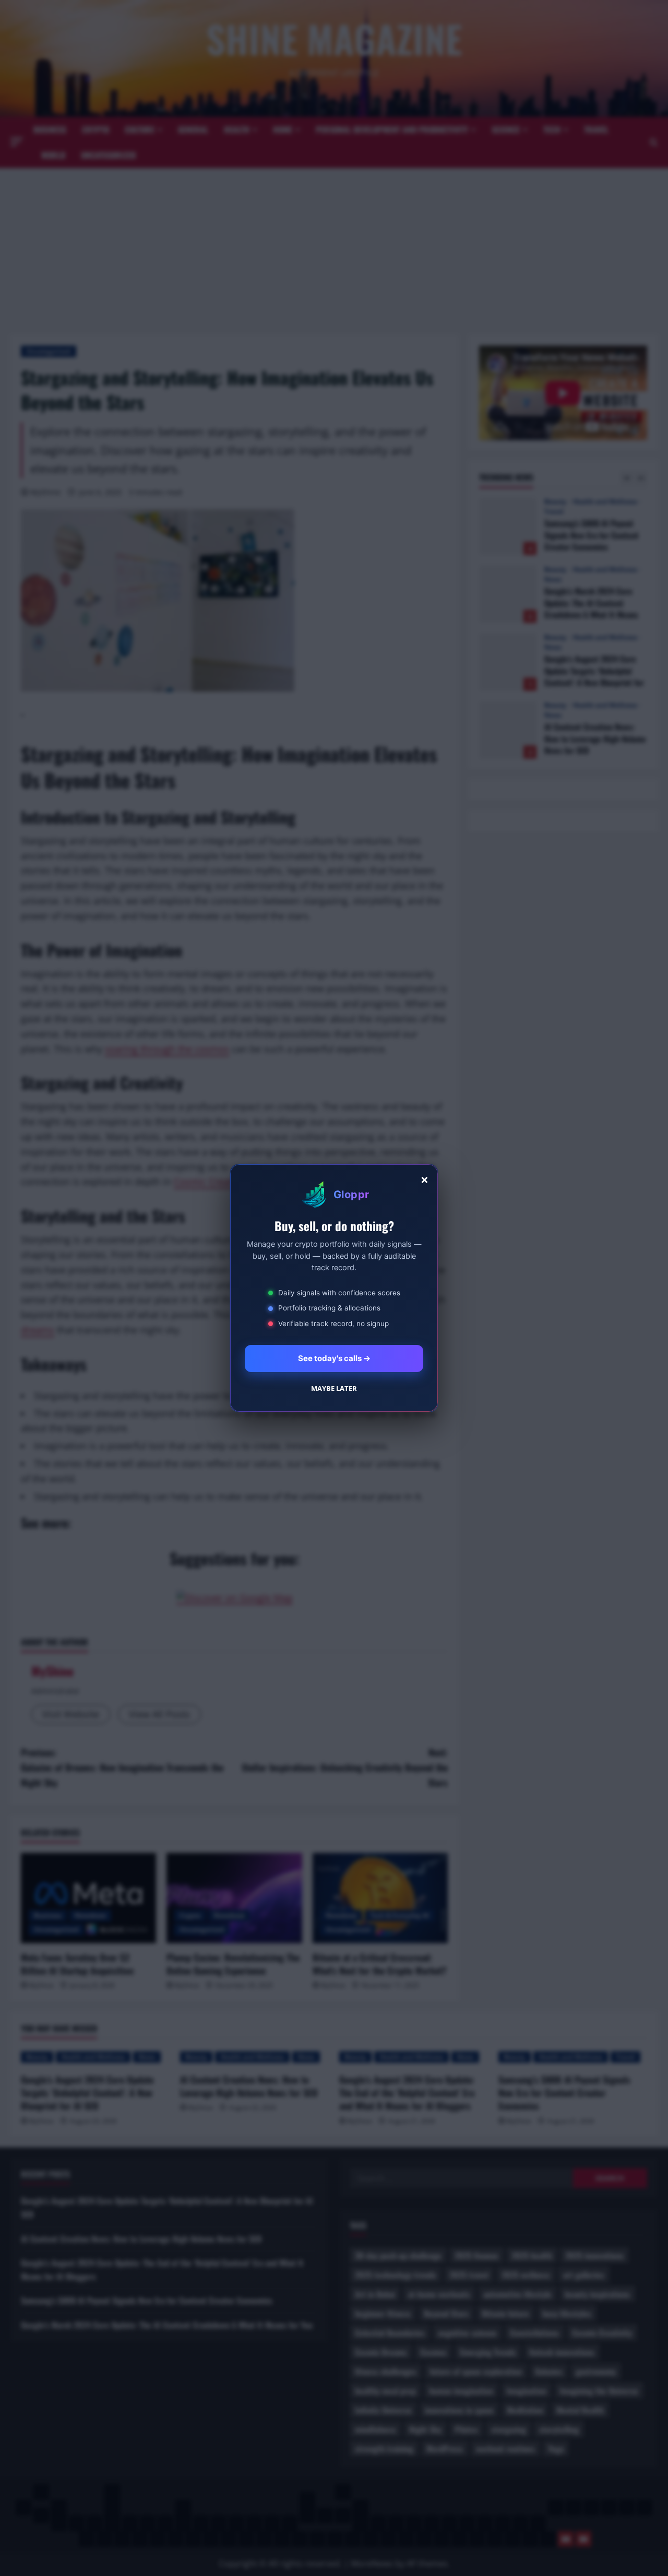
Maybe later (334, 1388)
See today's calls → (334, 1358)
